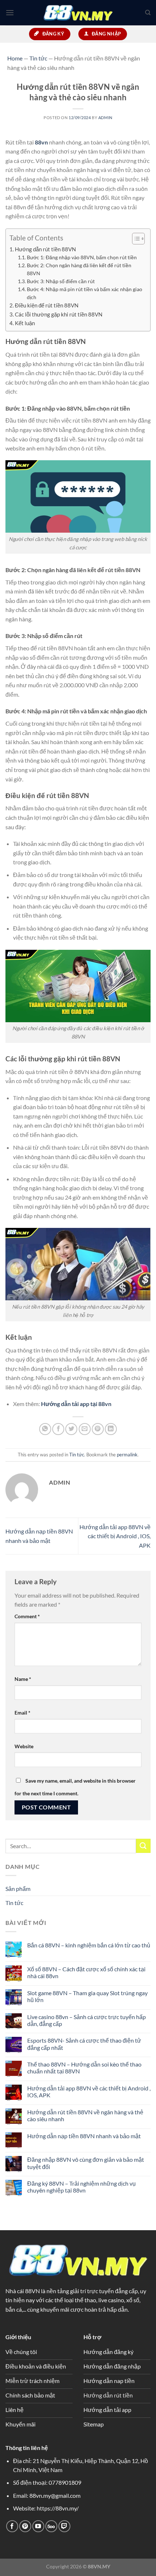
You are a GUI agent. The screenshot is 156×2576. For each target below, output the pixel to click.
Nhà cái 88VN (23, 2291)
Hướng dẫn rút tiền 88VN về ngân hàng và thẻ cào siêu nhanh (85, 2115)
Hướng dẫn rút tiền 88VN (45, 249)
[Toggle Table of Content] (135, 239)
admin (105, 118)
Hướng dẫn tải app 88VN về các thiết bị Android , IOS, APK (115, 1536)
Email (22, 1713)
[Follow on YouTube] (38, 2526)
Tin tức (77, 1455)
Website (24, 1746)
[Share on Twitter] (71, 1429)
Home (15, 58)
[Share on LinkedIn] (111, 1429)
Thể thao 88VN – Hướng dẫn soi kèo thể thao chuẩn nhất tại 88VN (84, 2068)
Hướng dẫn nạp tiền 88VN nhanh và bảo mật (84, 2136)
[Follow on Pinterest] (25, 2526)
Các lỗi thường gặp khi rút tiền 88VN (59, 314)
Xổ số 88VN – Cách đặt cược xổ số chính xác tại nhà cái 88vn (86, 1972)
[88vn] (78, 13)
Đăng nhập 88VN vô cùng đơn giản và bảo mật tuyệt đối (86, 2163)
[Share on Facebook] (58, 1429)
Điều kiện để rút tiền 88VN (47, 305)
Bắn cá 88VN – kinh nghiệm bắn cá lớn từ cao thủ (89, 1945)
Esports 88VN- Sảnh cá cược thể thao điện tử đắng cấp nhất (84, 2044)
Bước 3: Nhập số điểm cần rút (61, 281)
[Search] (148, 13)
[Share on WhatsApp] (45, 1429)
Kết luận (25, 323)
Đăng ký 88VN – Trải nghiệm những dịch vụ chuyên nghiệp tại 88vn (81, 2187)
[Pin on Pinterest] (98, 1429)
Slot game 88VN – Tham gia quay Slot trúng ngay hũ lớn (87, 1996)
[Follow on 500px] (51, 2526)
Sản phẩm (18, 1889)
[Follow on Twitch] (64, 2526)
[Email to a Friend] (85, 1429)
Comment (27, 1616)
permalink (127, 1455)
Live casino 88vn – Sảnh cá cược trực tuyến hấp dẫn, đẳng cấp (87, 2020)
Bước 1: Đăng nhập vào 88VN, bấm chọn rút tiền (82, 257)
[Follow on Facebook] (12, 2526)
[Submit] (143, 1846)
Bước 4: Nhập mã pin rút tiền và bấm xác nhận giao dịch (85, 293)
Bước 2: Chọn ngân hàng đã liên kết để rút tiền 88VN (79, 269)
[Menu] (10, 12)
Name (23, 1679)
